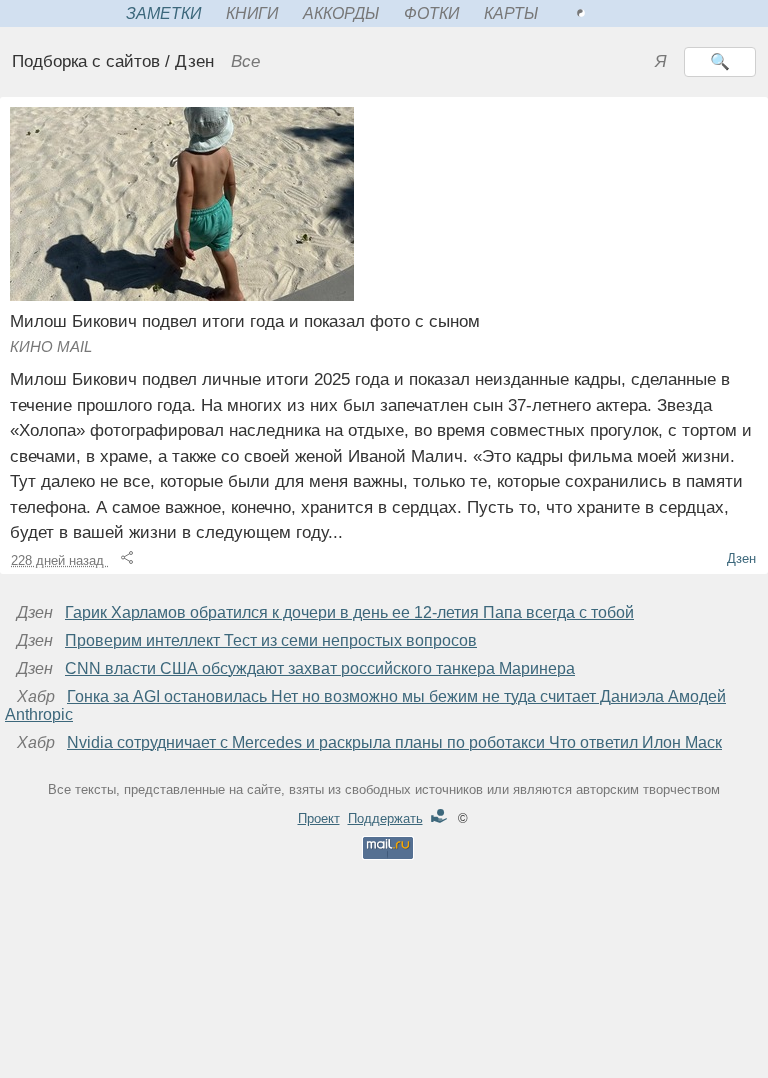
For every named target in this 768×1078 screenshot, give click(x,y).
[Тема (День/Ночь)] (603, 13)
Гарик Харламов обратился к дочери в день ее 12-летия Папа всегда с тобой (349, 612)
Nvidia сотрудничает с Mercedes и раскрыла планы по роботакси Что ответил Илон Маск (394, 742)
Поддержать (385, 818)
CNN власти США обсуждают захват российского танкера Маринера (320, 668)
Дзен (741, 558)
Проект (319, 818)
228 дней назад (59, 560)
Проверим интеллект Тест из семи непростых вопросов (271, 640)
